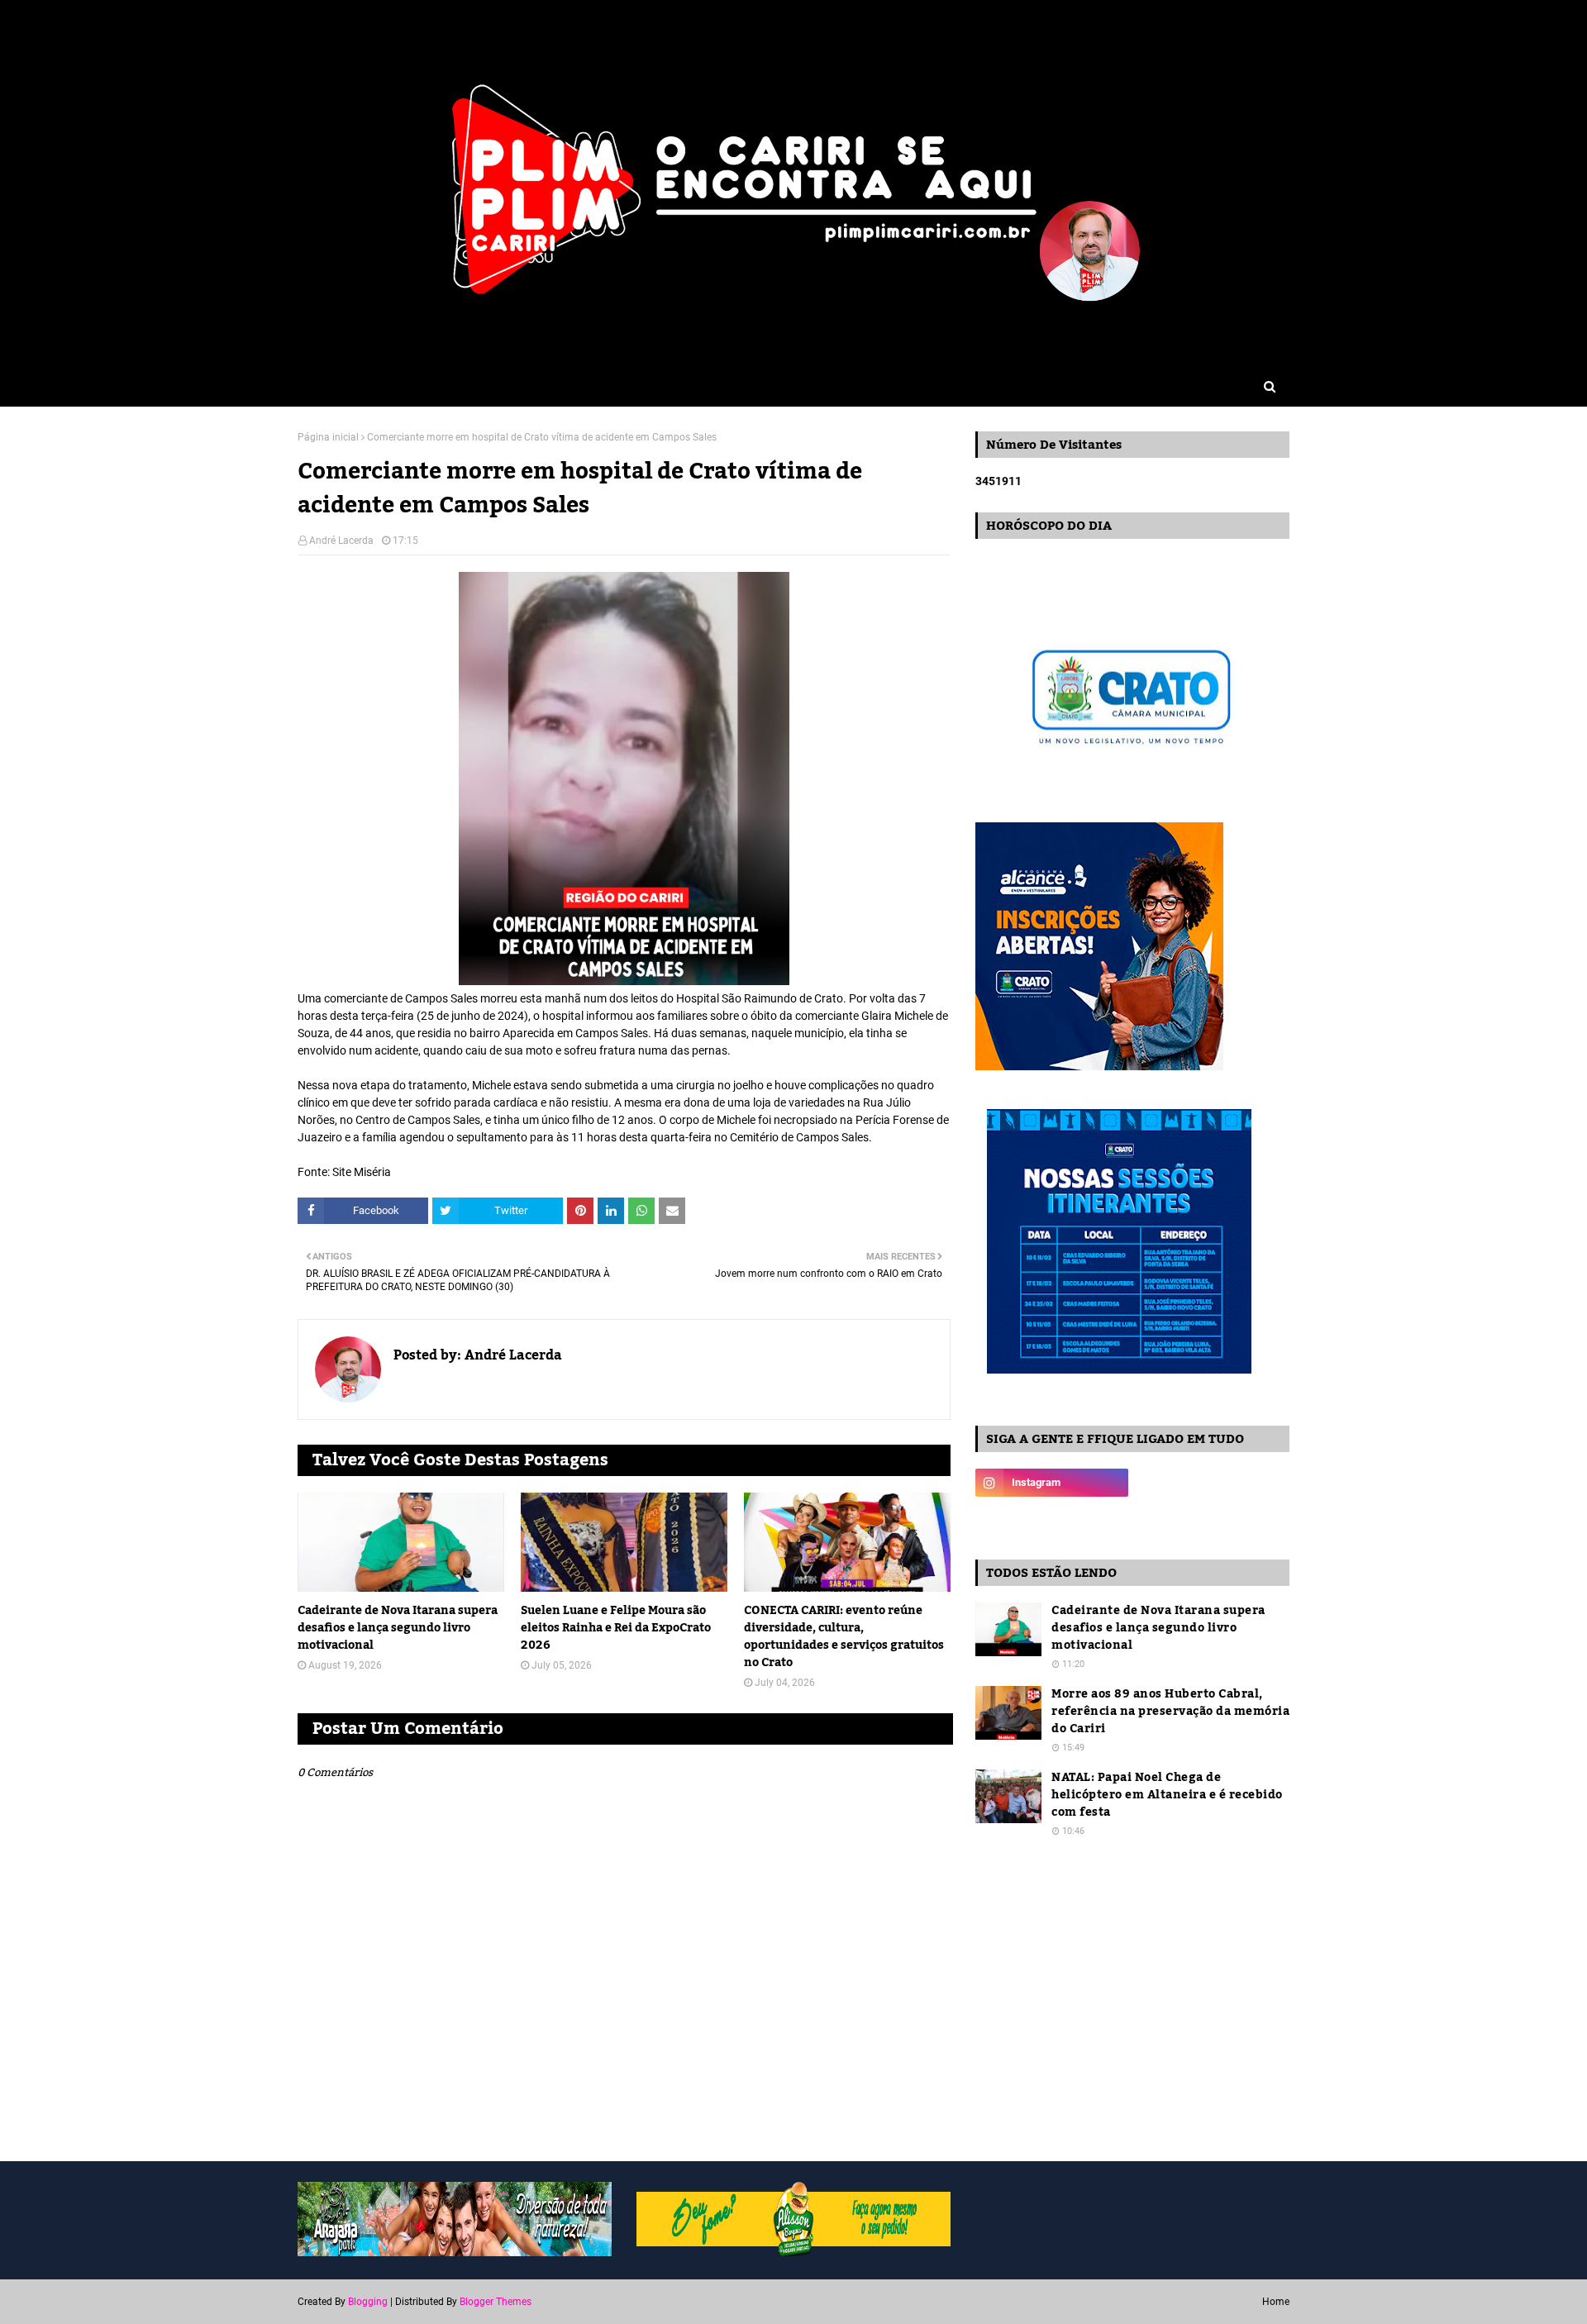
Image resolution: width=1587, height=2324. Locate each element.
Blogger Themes (496, 2302)
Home (1276, 2302)
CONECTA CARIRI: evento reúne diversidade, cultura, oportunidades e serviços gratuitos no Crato (844, 1637)
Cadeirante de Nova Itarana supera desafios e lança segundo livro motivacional (398, 1629)
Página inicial (328, 437)
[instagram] (1052, 1483)
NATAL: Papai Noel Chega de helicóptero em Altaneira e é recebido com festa (1167, 1795)
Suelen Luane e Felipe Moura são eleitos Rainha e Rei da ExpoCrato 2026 (616, 1629)
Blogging (368, 2302)
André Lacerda (341, 541)
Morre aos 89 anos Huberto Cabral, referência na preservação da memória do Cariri (1170, 1712)
